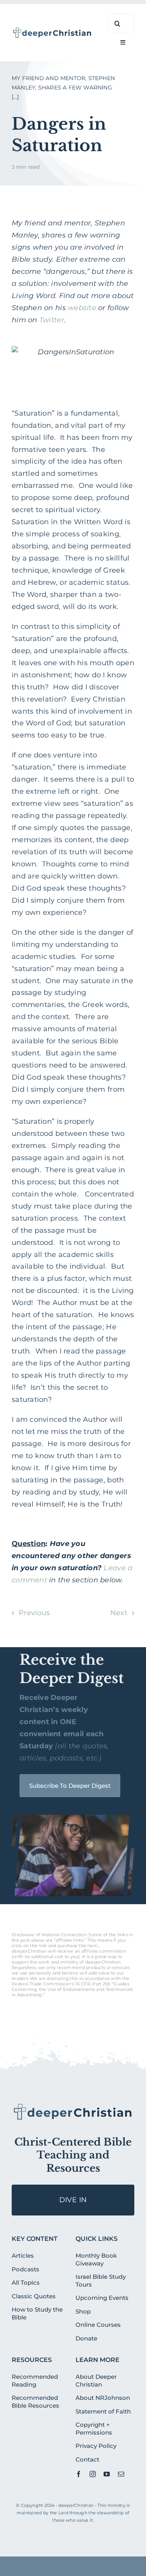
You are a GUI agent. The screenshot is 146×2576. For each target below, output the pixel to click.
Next (119, 1613)
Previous (34, 1613)
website (82, 308)
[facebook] (79, 2474)
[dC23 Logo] (52, 30)
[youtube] (107, 2474)
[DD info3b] (73, 2106)
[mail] (121, 2474)
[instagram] (93, 2474)
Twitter (52, 320)
